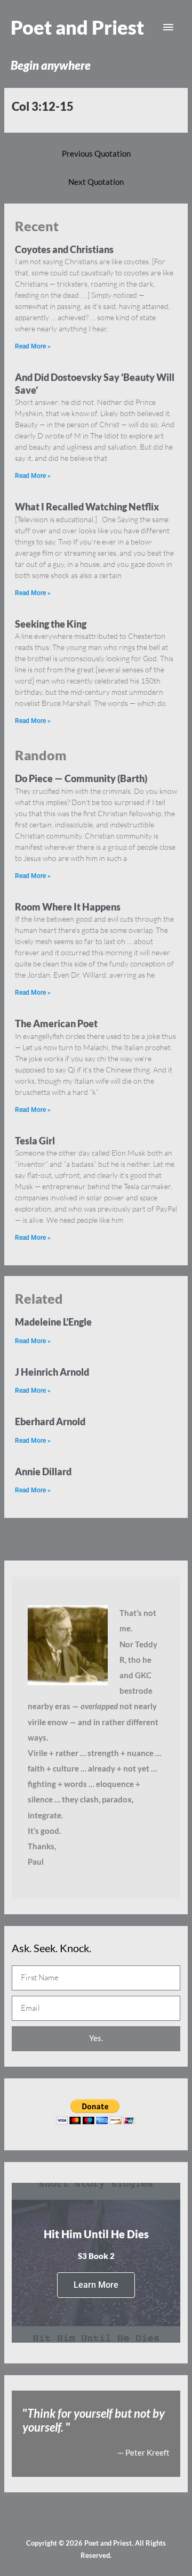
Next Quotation (96, 182)
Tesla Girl (35, 1141)
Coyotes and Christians (64, 249)
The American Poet (56, 1023)
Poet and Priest (77, 27)
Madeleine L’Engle (53, 1322)
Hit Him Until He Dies (96, 2234)
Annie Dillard (43, 1472)
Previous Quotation (96, 154)
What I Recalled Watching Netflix (87, 507)
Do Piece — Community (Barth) (81, 778)
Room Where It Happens (68, 907)
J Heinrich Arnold (52, 1372)
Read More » (33, 346)
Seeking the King (51, 624)
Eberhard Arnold (50, 1421)
